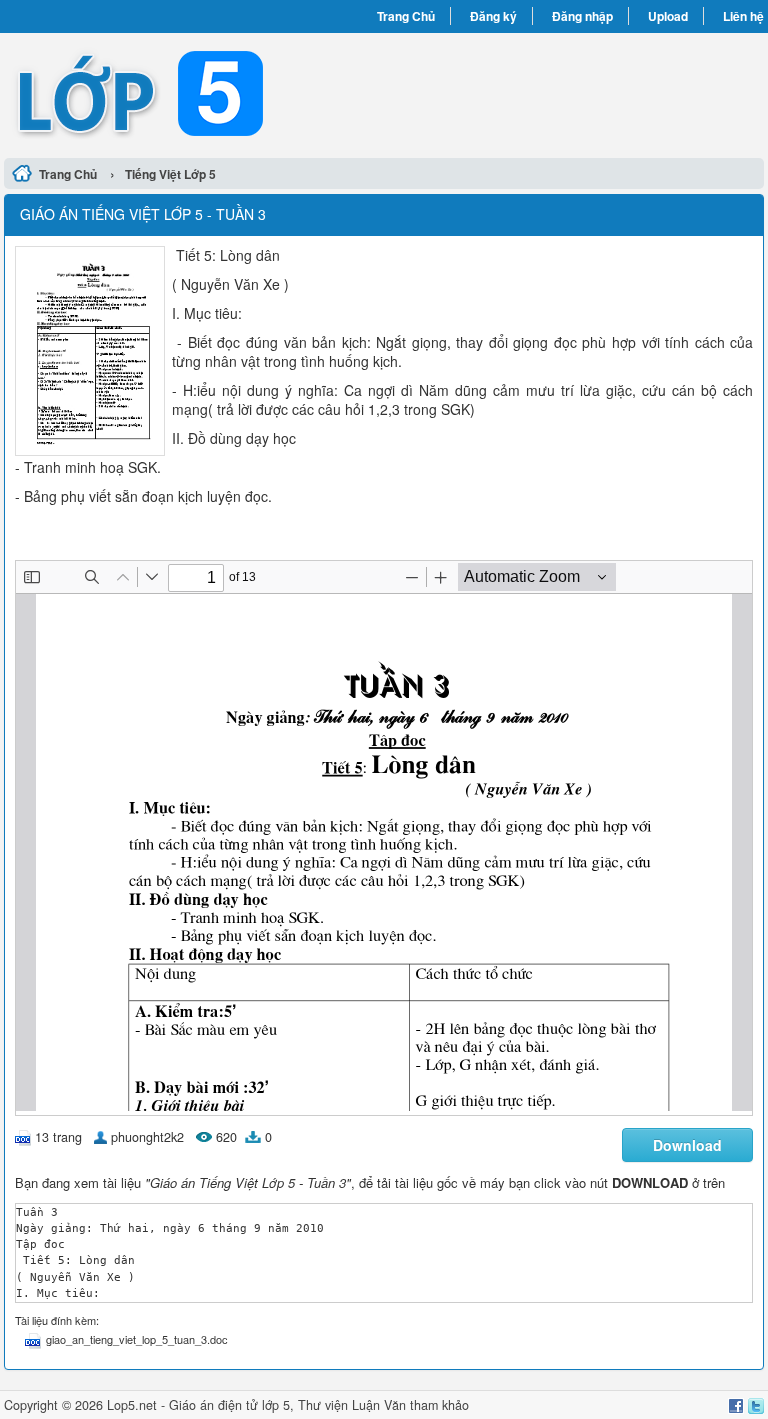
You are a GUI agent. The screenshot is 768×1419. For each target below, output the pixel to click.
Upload (668, 16)
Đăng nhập (582, 16)
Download (687, 1145)
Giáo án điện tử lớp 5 (229, 1405)
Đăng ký (493, 16)
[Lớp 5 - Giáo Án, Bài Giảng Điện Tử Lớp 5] (194, 93)
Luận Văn (379, 1405)
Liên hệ (743, 16)
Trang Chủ (406, 16)
